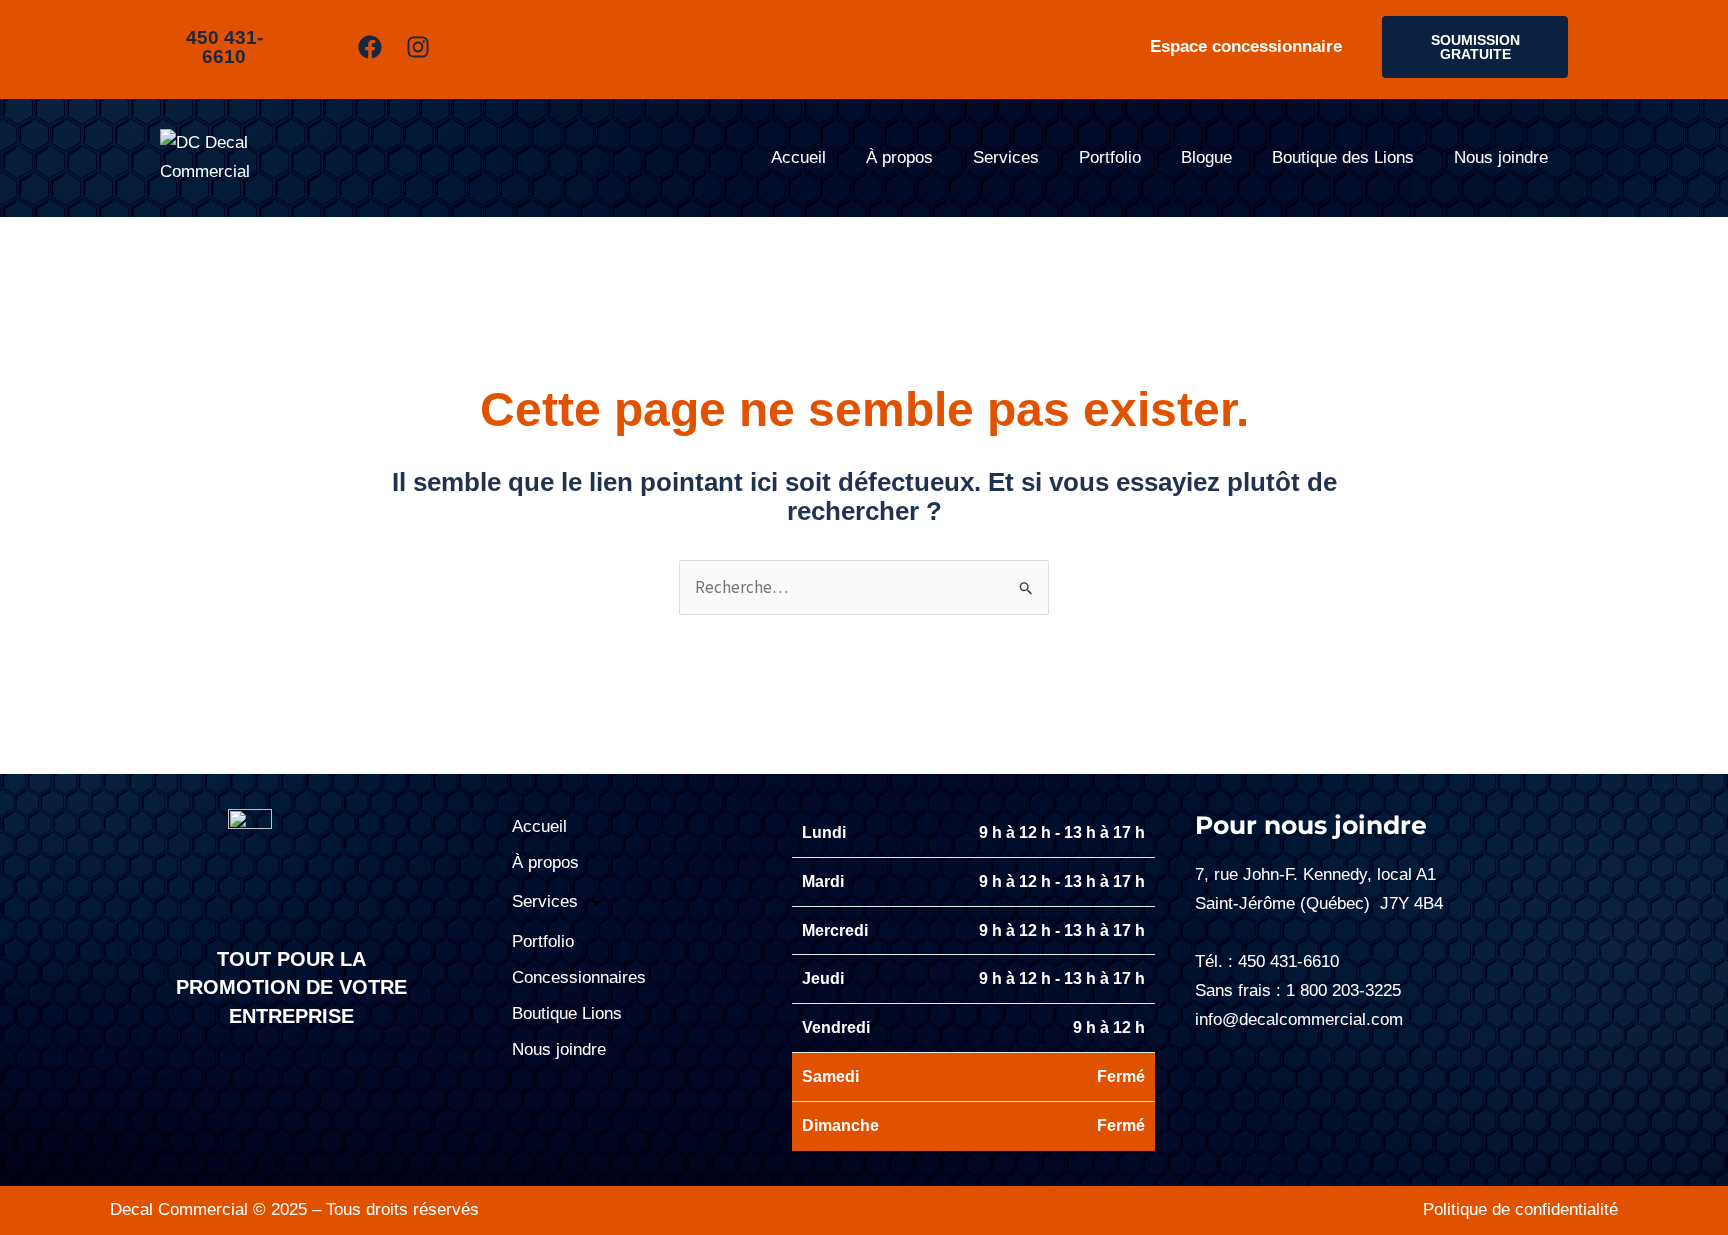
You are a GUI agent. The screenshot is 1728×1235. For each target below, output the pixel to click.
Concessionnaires (579, 977)
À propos (899, 157)
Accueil (798, 157)
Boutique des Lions (1343, 157)
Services (1006, 157)
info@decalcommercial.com (1299, 1019)
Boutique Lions (567, 1013)
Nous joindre (1501, 157)
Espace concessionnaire (1246, 46)
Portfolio (1110, 157)
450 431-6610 (1288, 961)
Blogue (1206, 157)
